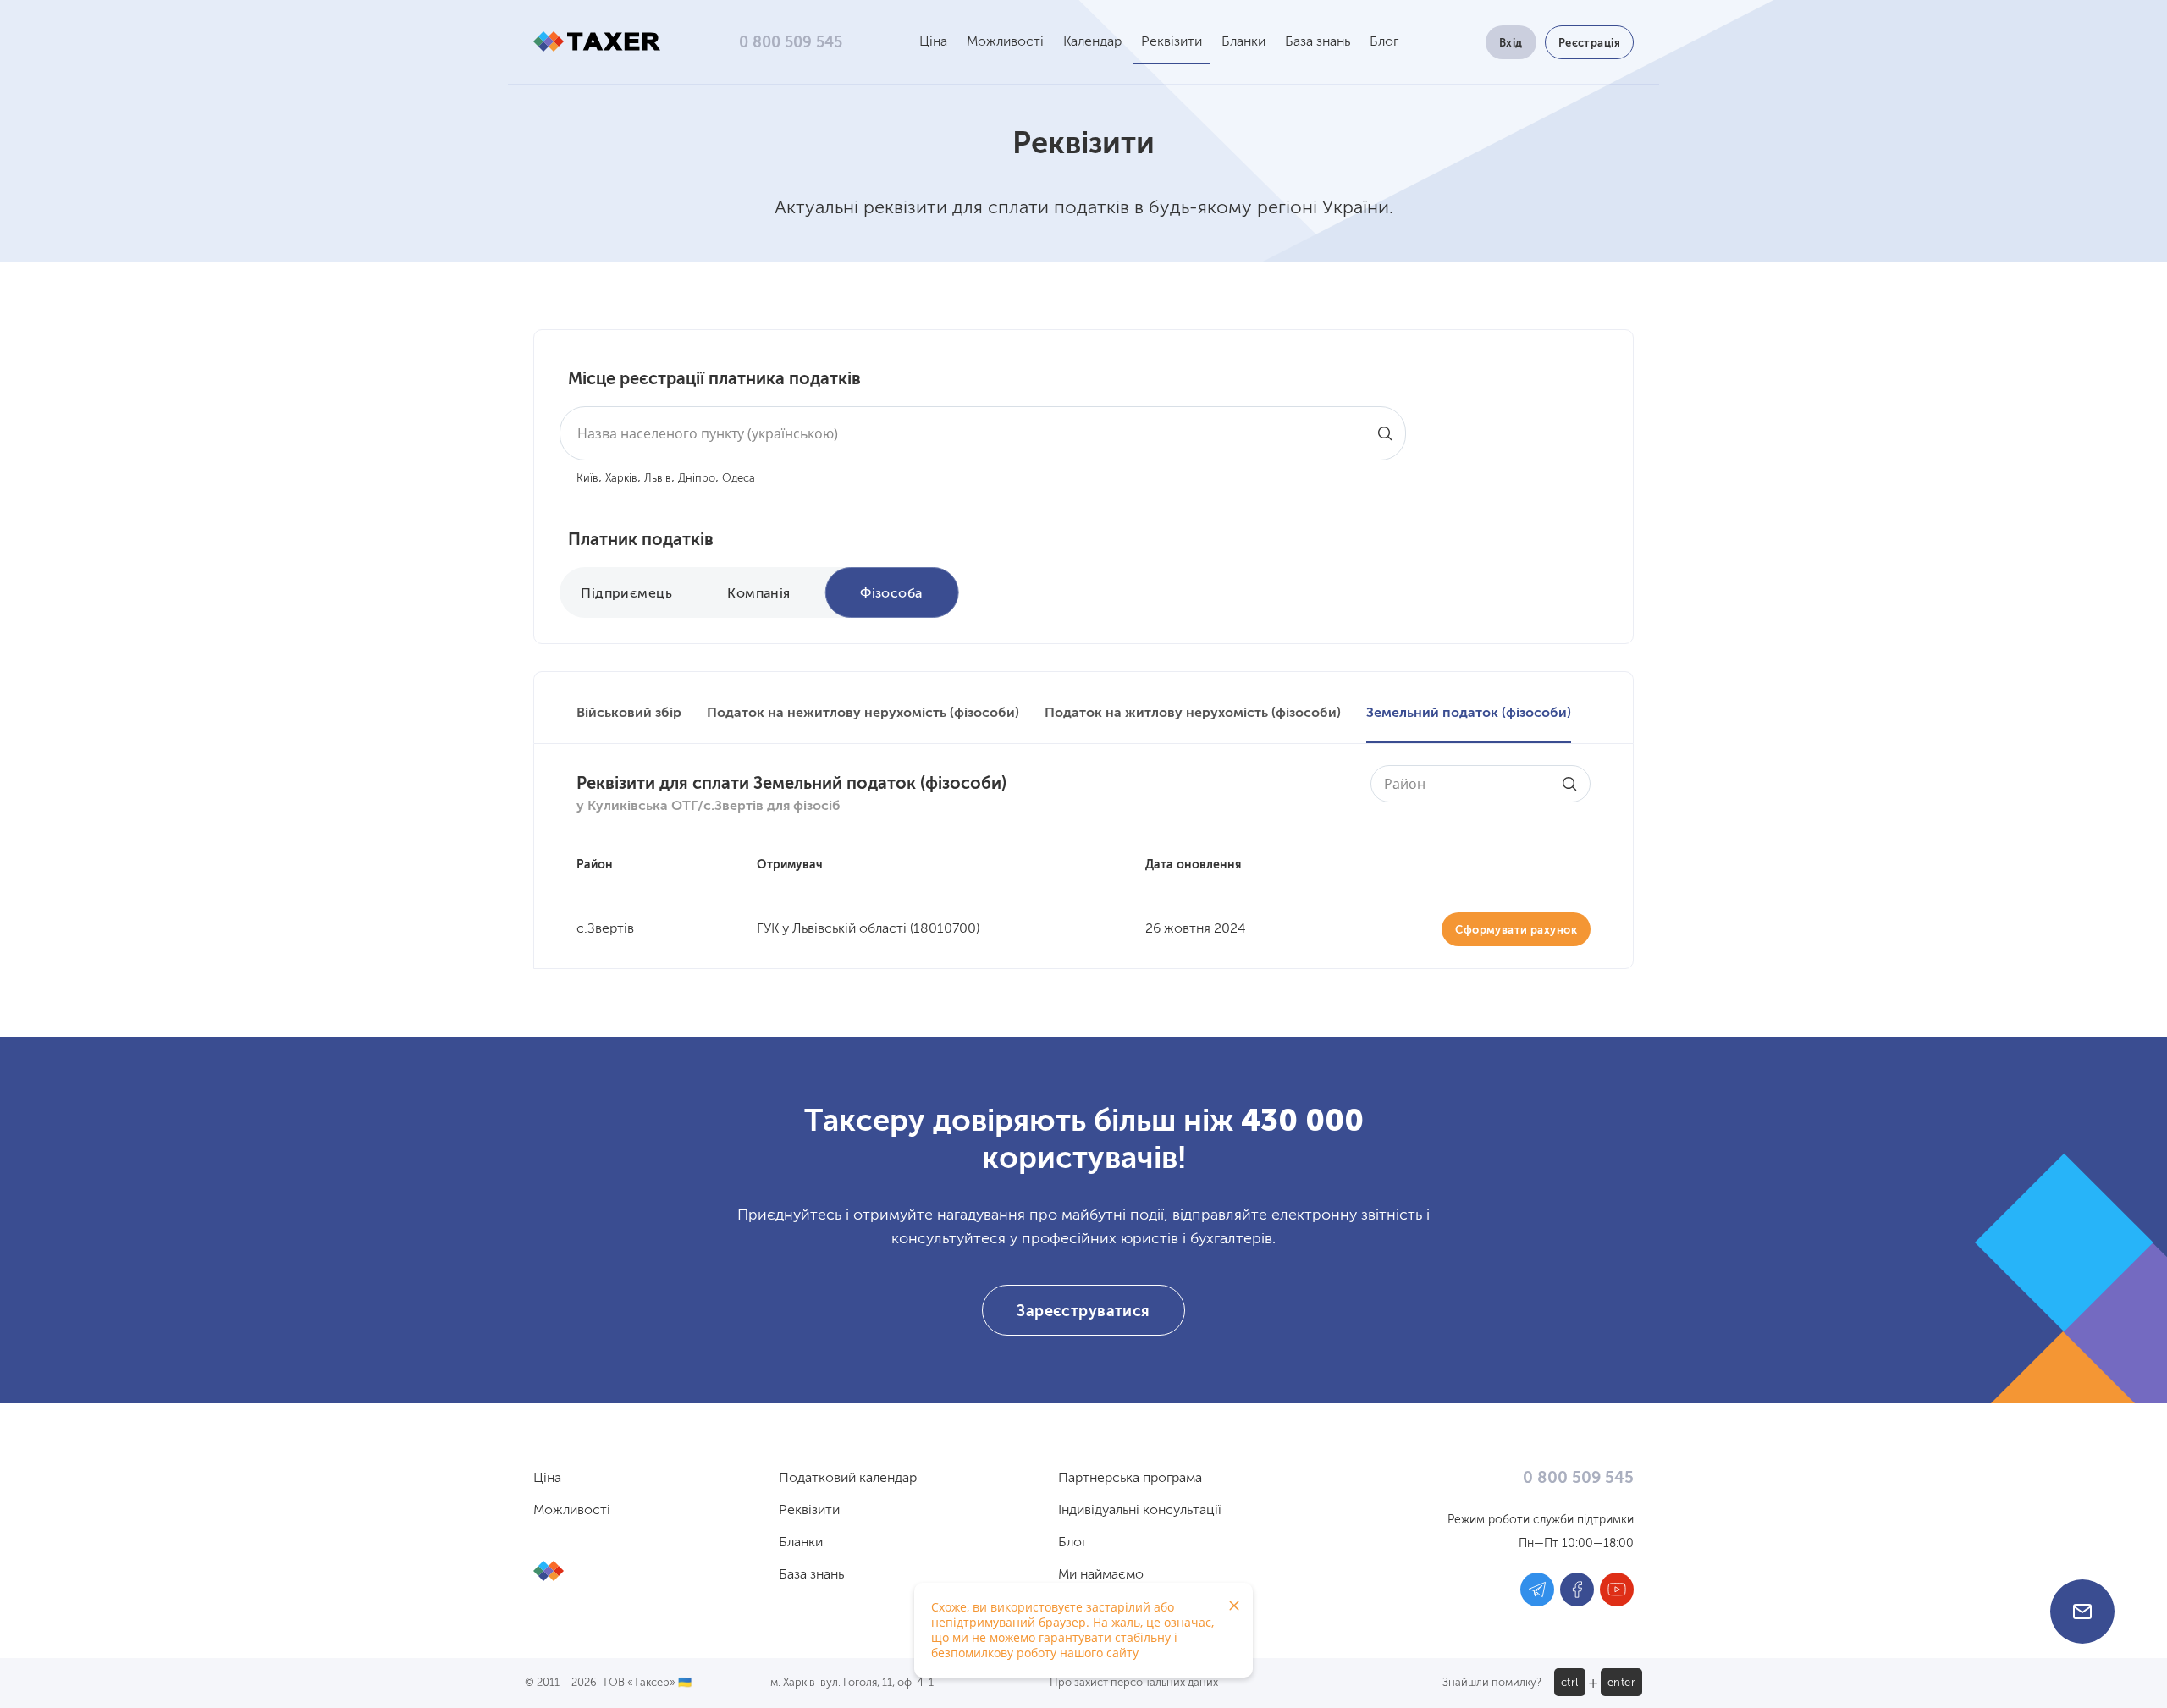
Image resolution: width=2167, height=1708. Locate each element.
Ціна (933, 42)
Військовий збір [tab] (629, 714)
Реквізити (1172, 42)
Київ (587, 479)
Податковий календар (848, 1479)
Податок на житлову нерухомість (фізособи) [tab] (1193, 714)
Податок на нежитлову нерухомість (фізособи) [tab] (863, 714)
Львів (658, 479)
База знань (1318, 42)
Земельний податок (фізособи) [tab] (1469, 714)
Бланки (1243, 42)
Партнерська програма (1130, 1479)
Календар (1092, 42)
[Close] (1234, 1606)
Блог (1384, 42)
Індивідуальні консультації (1140, 1511)
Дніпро (697, 479)
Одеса (739, 479)
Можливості (1005, 42)
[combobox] (983, 433)
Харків (621, 479)
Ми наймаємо (1101, 1575)
